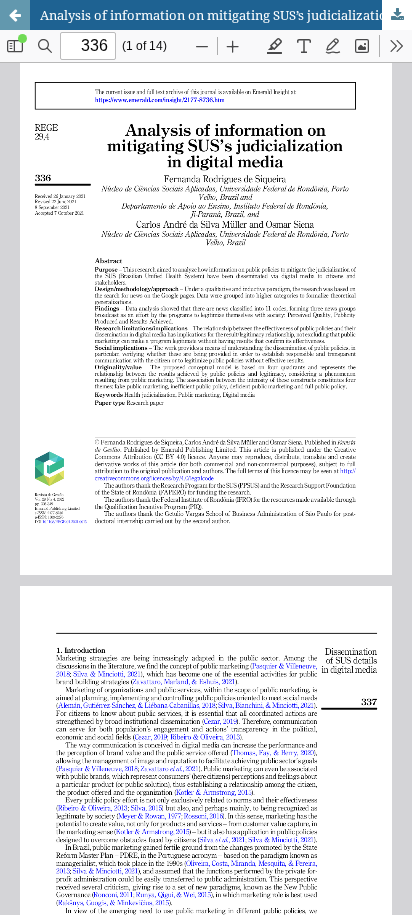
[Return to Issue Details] (15, 15)
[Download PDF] (397, 15)
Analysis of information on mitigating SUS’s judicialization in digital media (226, 15)
